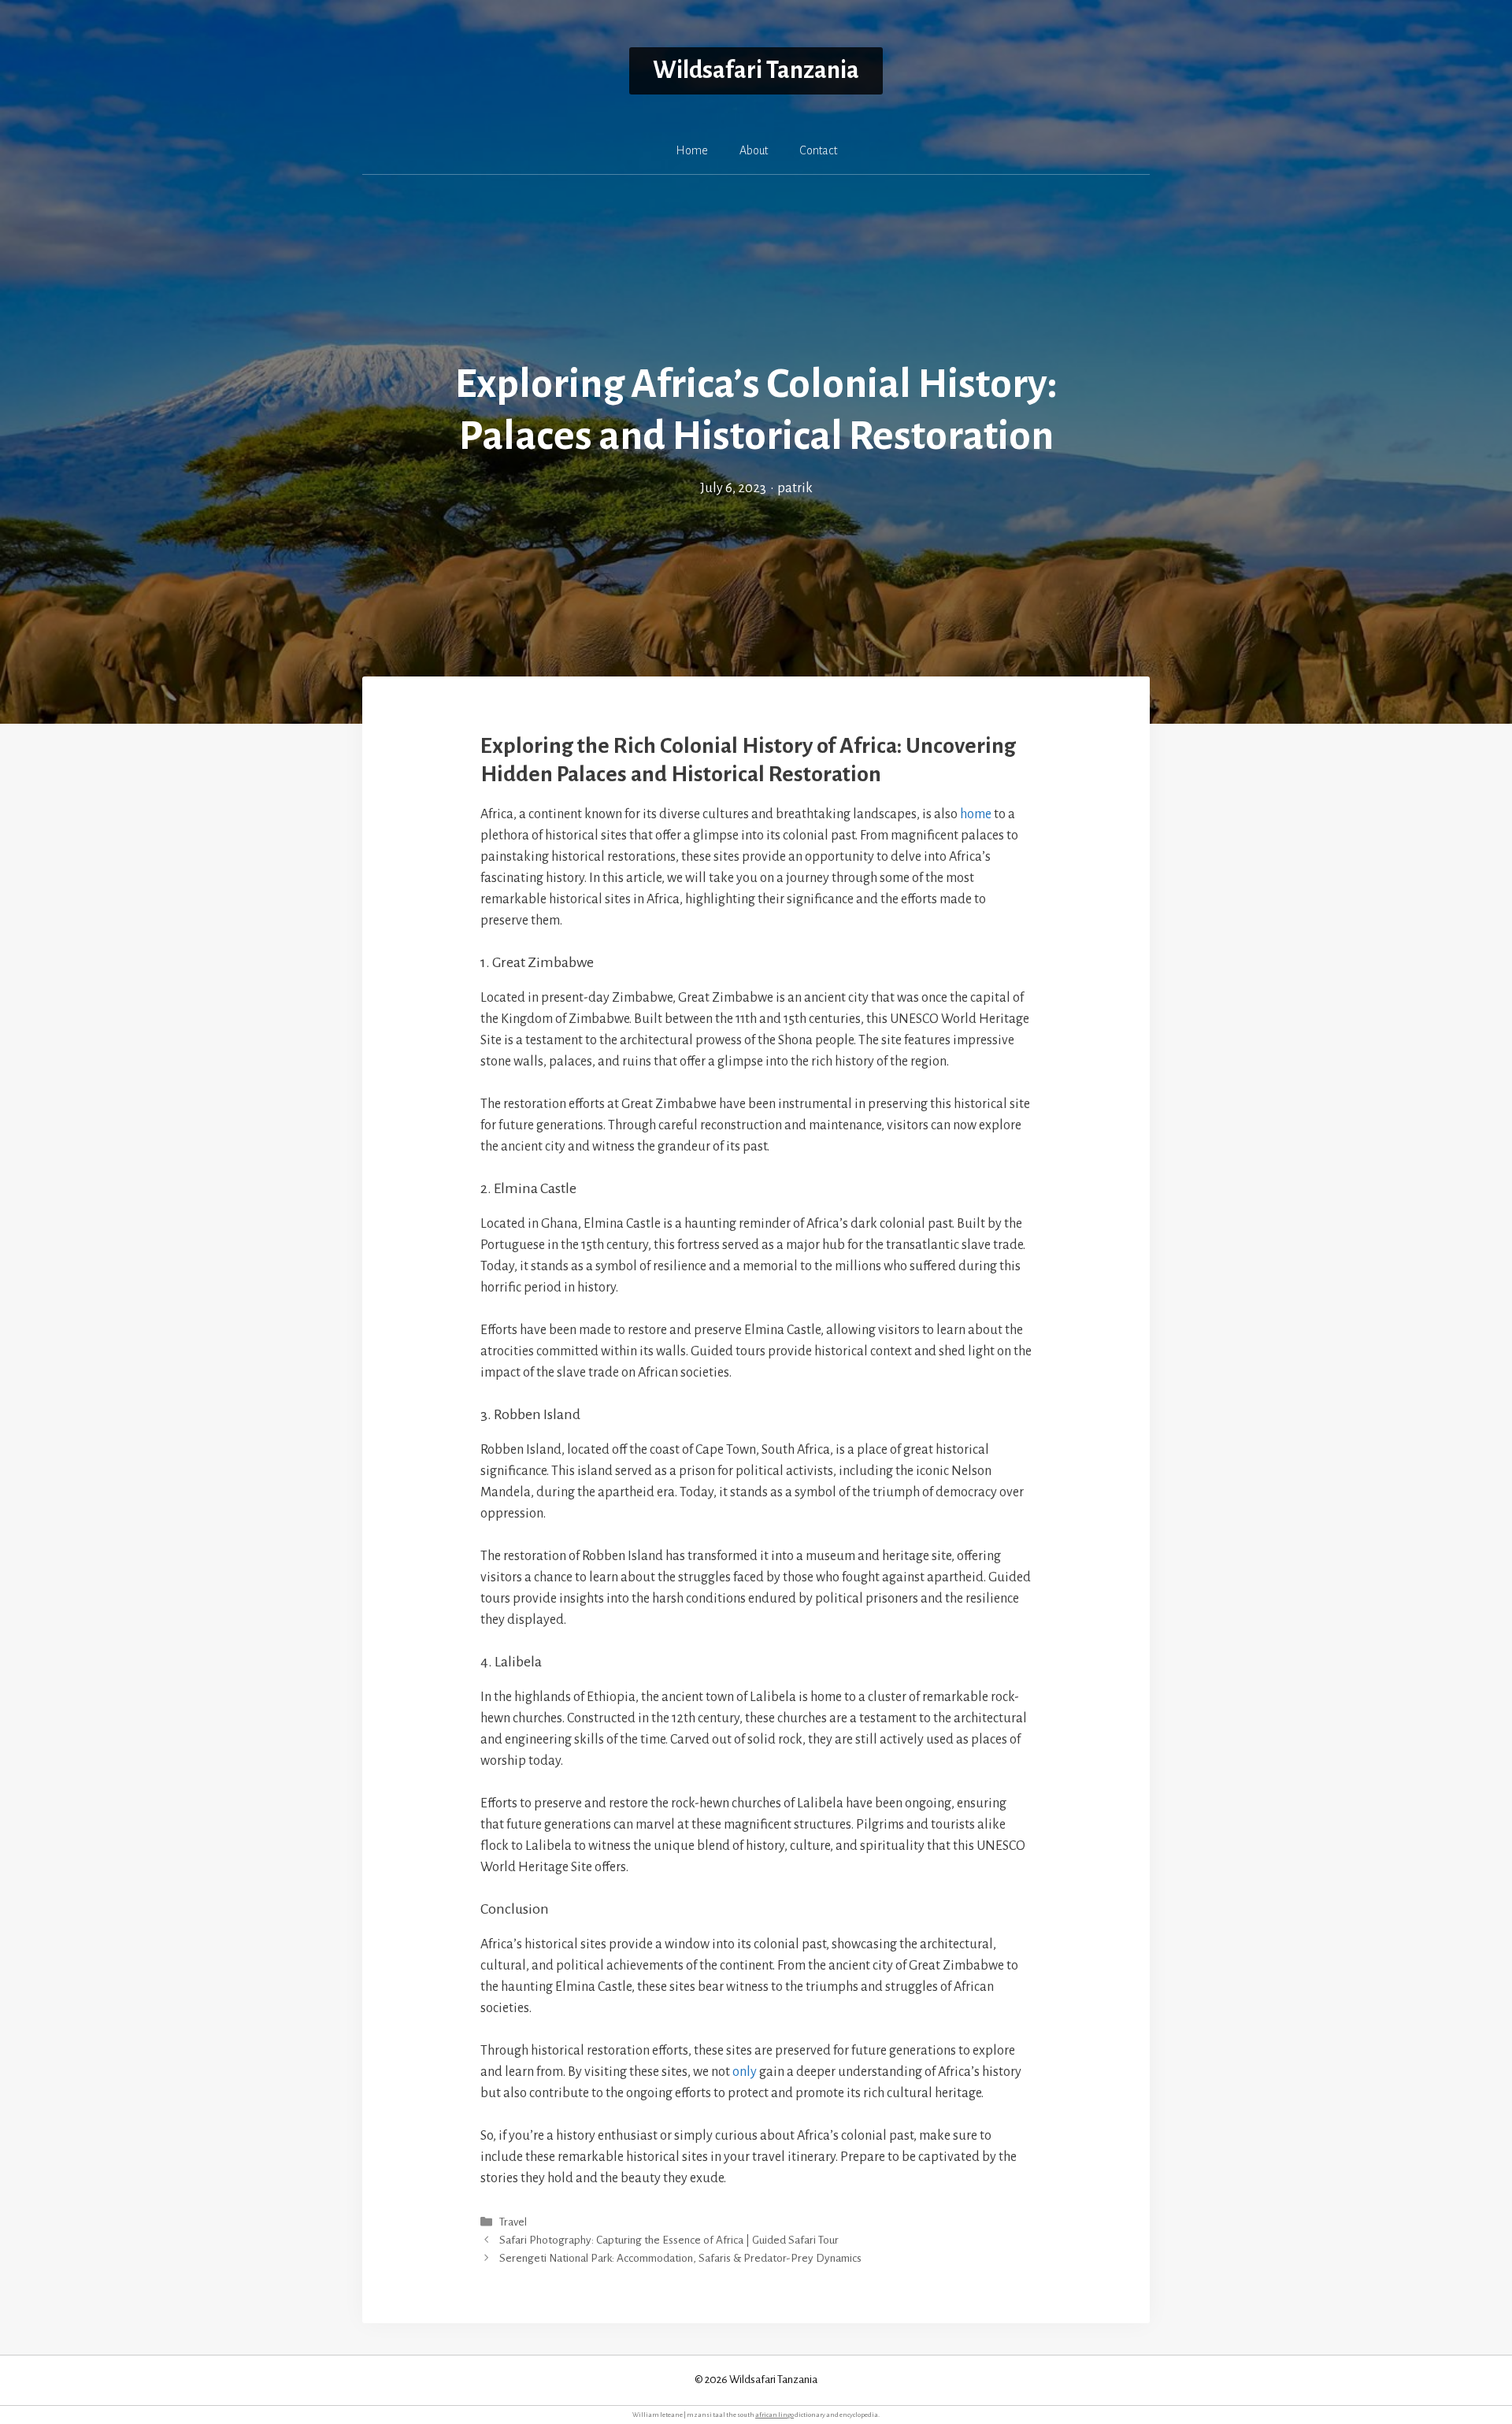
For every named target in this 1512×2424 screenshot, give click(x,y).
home (976, 814)
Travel (513, 2222)
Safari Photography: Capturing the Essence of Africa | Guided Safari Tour (669, 2240)
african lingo (775, 2415)
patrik (795, 488)
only (745, 2072)
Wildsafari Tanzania (756, 70)
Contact (818, 150)
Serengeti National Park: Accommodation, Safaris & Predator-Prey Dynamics (680, 2258)
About (754, 150)
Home (692, 150)
